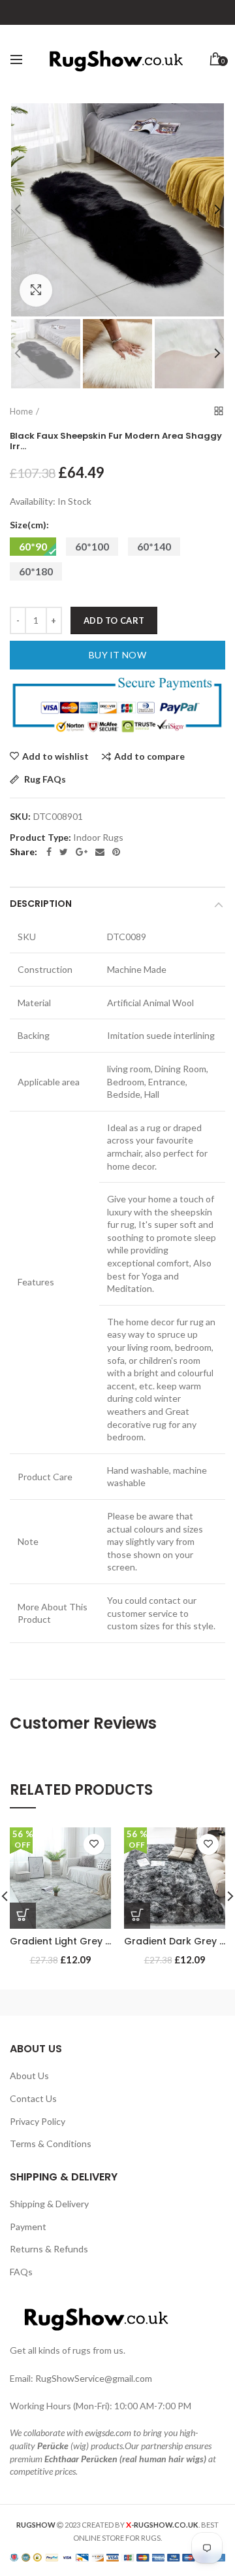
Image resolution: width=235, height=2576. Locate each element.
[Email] (100, 852)
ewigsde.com (108, 2432)
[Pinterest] (116, 852)
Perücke (53, 2446)
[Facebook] (49, 852)
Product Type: (40, 838)
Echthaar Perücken (81, 2459)
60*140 (154, 546)
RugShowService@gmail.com (94, 2378)
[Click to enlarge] (36, 290)
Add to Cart (114, 620)
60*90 (33, 546)
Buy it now (117, 655)
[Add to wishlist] (94, 1844)
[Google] (82, 852)
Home (21, 411)
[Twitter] (64, 852)
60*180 (36, 571)
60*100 (92, 546)
